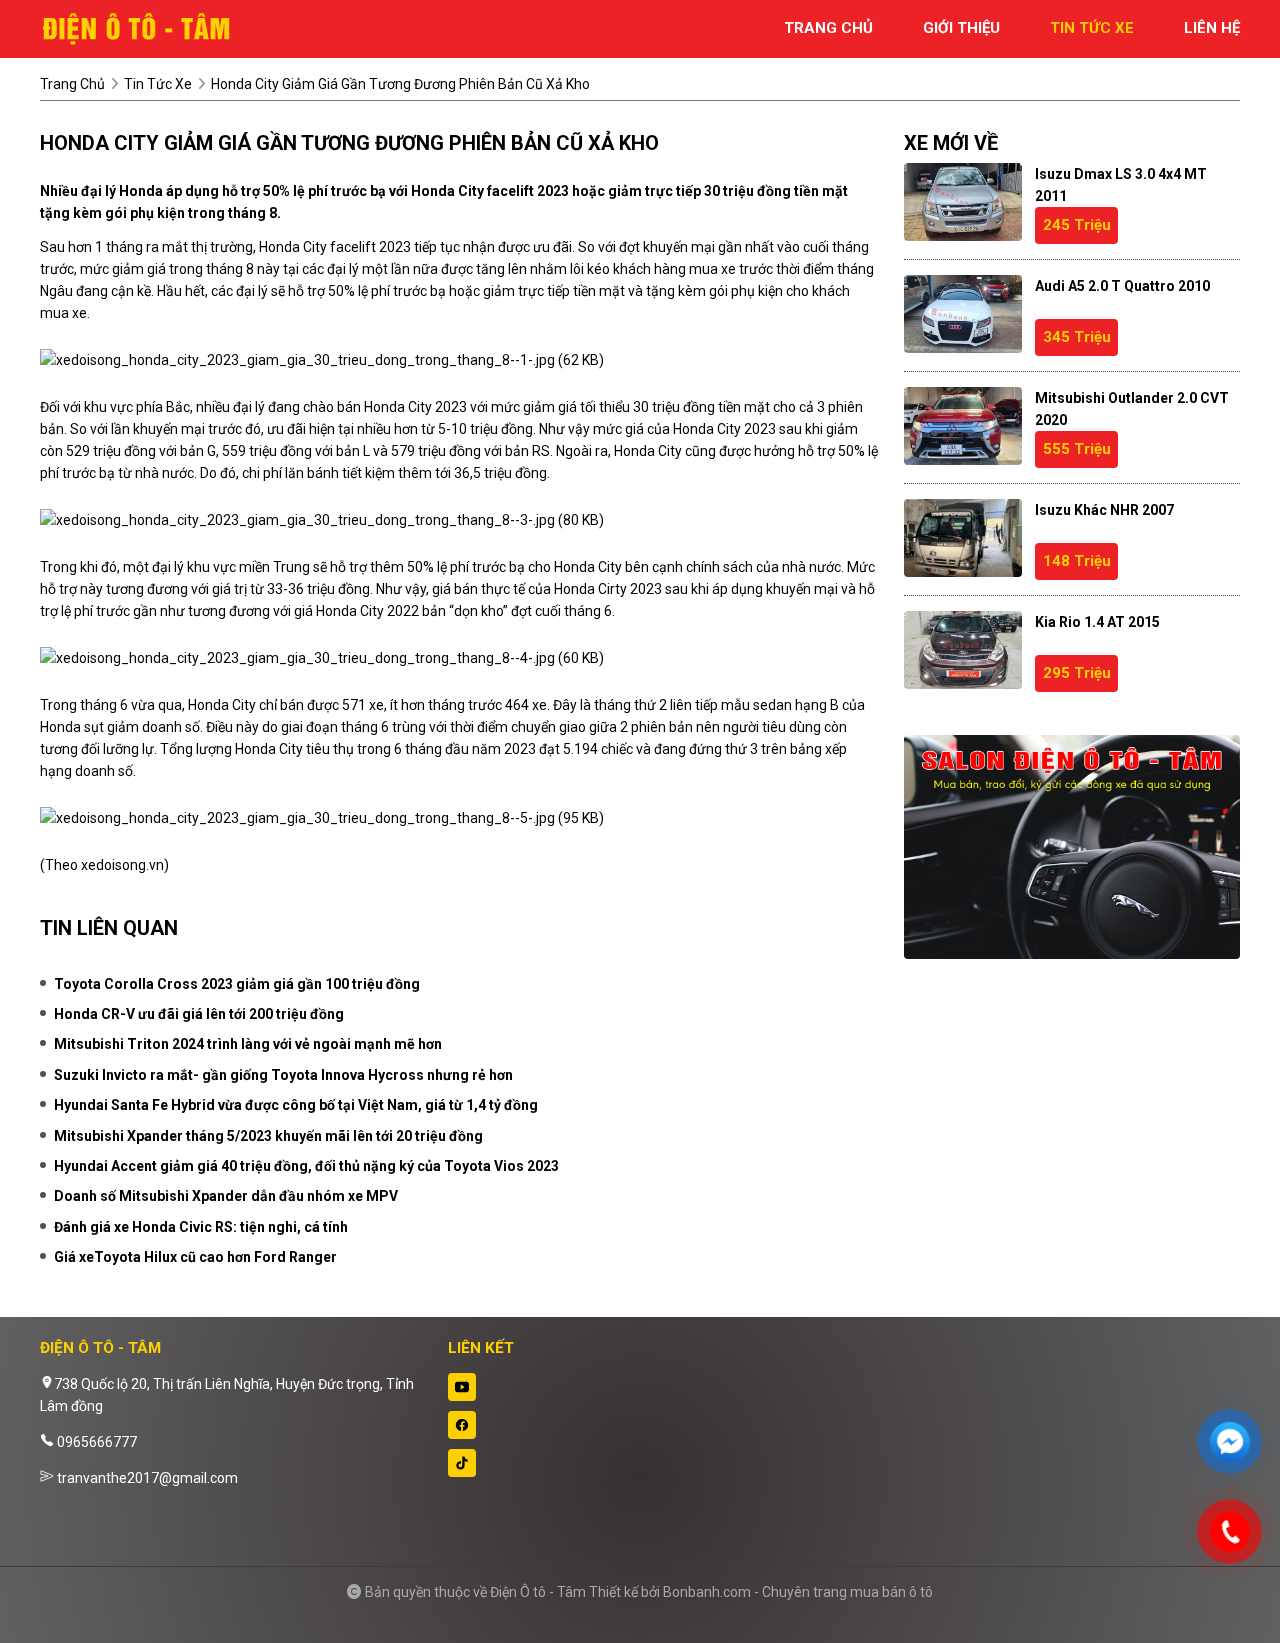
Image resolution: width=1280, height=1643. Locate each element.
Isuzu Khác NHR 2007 (1104, 510)
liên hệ (1212, 28)
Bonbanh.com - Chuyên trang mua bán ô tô (798, 1592)
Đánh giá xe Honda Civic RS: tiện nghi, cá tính (201, 1227)
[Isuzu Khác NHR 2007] (963, 538)
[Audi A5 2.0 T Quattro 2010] (963, 314)
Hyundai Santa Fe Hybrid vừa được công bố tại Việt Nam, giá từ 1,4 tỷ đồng (296, 1105)
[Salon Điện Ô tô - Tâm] (150, 28)
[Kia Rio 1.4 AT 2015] (963, 650)
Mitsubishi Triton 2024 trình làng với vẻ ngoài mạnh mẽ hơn (248, 1044)
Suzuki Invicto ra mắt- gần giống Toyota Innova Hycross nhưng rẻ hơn (283, 1075)
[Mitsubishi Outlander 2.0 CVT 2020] (963, 426)
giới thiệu (961, 28)
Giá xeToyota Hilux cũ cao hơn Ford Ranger (195, 1257)
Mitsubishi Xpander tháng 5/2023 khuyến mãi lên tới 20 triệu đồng (268, 1136)
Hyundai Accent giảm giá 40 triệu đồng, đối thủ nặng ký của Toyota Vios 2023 (306, 1166)
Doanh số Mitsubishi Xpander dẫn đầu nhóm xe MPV (226, 1196)
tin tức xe (1092, 28)
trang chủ (828, 28)
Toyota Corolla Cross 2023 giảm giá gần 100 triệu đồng (237, 984)
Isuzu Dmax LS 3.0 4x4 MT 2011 (1121, 185)
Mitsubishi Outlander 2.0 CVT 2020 (1132, 409)
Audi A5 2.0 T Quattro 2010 (1122, 286)
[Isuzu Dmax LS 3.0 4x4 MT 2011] (963, 202)
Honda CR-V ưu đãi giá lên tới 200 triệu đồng (199, 1014)
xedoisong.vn (122, 865)
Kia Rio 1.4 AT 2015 (1097, 622)
